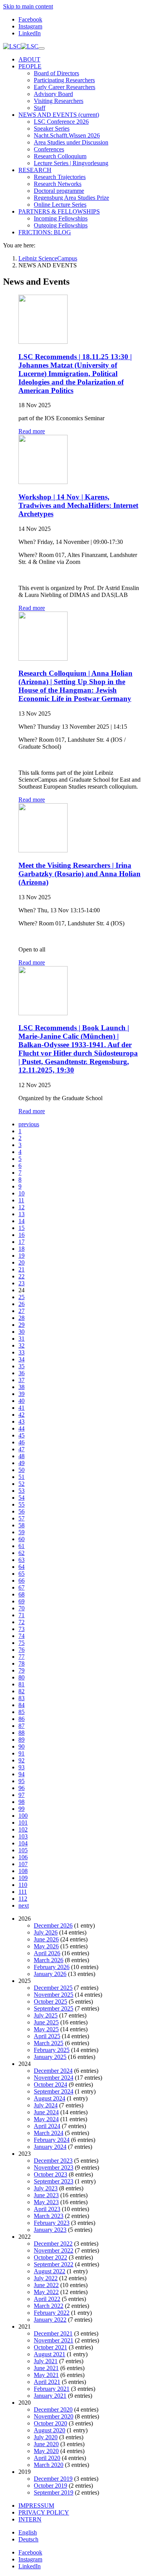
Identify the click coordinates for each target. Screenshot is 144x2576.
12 (22, 1207)
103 (23, 1836)
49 (22, 1463)
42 (22, 1415)
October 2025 (50, 2002)
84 (22, 1705)
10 (22, 1193)
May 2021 (46, 2375)
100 (23, 1816)
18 (22, 1249)
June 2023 (46, 2195)
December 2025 (53, 1988)
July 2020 (46, 2437)
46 (22, 1442)
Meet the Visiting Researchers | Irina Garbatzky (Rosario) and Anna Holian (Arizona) (79, 874)
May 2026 (46, 1946)
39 (22, 1394)
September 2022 (54, 2264)
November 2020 (54, 2416)
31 (22, 1339)
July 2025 (46, 2015)
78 (22, 1663)
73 (22, 1629)
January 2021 (50, 2396)
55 (22, 1504)
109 (23, 1878)
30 (22, 1332)
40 (22, 1401)
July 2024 (46, 2105)
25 (22, 1297)
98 (22, 1802)
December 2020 (53, 2409)
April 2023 (47, 2209)
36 (22, 1373)
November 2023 (54, 2167)
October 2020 (50, 2423)
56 (22, 1511)
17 (22, 1242)
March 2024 (49, 2133)
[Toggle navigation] (41, 48)
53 (22, 1491)
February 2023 (52, 2223)
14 (22, 1221)
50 (22, 1470)
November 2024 (54, 2078)
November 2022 (54, 2250)
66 (22, 1581)
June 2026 (46, 1939)
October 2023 (50, 2174)
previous (29, 1124)
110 (23, 1885)
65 (22, 1574)
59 (22, 1532)
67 (22, 1587)
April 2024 (47, 2126)
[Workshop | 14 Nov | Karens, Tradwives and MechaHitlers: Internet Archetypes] (43, 482)
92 (22, 1760)
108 (23, 1871)
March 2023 (49, 2216)
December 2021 (53, 2333)
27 (22, 1311)
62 (22, 1553)
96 (22, 1788)
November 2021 (54, 2340)
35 (22, 1366)
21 (22, 1269)
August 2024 (50, 2098)
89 (22, 1740)
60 (22, 1539)
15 (22, 1228)
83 (22, 1698)
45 (22, 1435)
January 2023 (50, 2230)
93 (22, 1767)
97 (22, 1795)
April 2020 (47, 2458)
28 (22, 1318)
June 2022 (46, 2285)
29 (22, 1325)
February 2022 (52, 2313)
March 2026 (49, 1960)
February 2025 (52, 2050)
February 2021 (52, 2389)
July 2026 (46, 1932)
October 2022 (50, 2257)
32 (22, 1345)
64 (22, 1567)
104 (23, 1843)
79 (22, 1670)
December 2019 (53, 2479)
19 (22, 1256)
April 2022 (47, 2299)
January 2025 (50, 2057)
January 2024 (50, 2147)
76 (22, 1650)
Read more (32, 431)
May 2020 (46, 2451)
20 (22, 1262)
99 (22, 1809)
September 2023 (54, 2181)
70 (22, 1608)
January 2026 (50, 1974)
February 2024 (52, 2140)
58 (22, 1525)
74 (22, 1636)
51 (22, 1477)
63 (22, 1560)
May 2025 (46, 2029)
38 (22, 1387)
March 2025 (49, 2043)
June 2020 (46, 2444)
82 (22, 1691)
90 (22, 1746)
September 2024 (54, 2091)
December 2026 (53, 1925)
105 (23, 1850)
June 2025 (46, 2022)
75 (22, 1643)
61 (22, 1546)
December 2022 (53, 2244)
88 (22, 1733)
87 (22, 1726)
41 (22, 1408)
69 (22, 1601)
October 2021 (50, 2347)
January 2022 (50, 2320)
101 (23, 1823)
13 (22, 1214)
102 (23, 1829)
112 (23, 1899)
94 (22, 1774)
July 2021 (46, 2361)
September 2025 (54, 2008)
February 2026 (52, 1967)
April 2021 (47, 2382)
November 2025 (54, 1995)
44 (22, 1428)
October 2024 (50, 2085)
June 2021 (46, 2368)
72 (22, 1622)
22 (22, 1276)
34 (22, 1359)
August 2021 (50, 2354)
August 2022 (50, 2271)
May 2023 (46, 2202)
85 (22, 1712)
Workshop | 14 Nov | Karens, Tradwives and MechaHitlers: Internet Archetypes (78, 505)
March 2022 (49, 2306)
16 (22, 1235)
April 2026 (47, 1953)
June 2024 (46, 2112)
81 (22, 1684)
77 (22, 1657)
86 (22, 1719)
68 (22, 1594)
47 (22, 1449)
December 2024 (53, 2071)
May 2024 (46, 2119)
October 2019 (50, 2486)
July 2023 (46, 2188)
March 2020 (49, 2465)
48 (22, 1456)
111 (23, 1892)
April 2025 (47, 2036)
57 (22, 1518)
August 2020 (50, 2430)
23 (22, 1283)
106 (23, 1857)
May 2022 (46, 2292)
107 (23, 1864)
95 (22, 1781)
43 (22, 1421)
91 (22, 1753)
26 (22, 1304)
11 (21, 1200)
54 (22, 1498)
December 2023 (53, 2161)
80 (22, 1677)
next (24, 1905)
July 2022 (46, 2278)
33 (22, 1352)
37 (22, 1380)
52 (22, 1484)
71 (22, 1615)
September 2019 (54, 2492)
